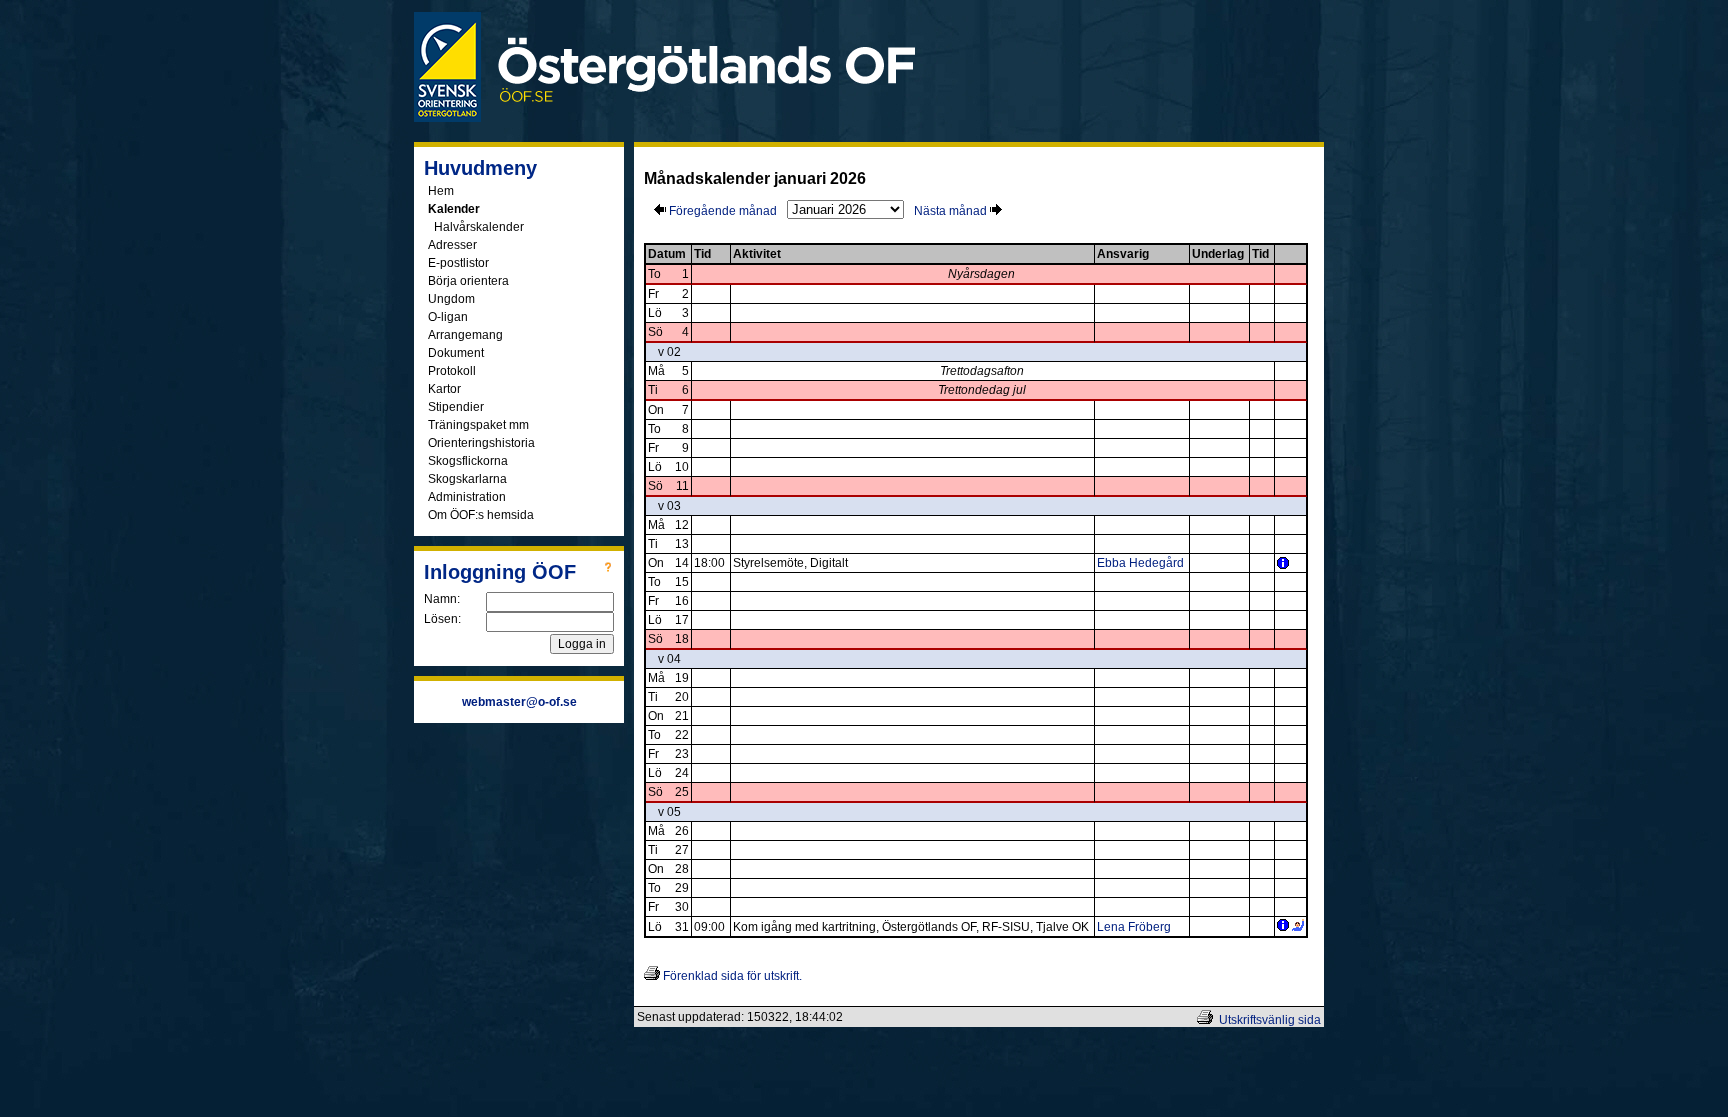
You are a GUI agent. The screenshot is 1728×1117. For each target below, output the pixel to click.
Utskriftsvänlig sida (1270, 1020)
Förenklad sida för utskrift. (731, 976)
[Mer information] (1283, 565)
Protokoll (452, 371)
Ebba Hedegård (1140, 563)
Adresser (452, 245)
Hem (441, 191)
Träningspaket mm (478, 425)
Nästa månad (952, 211)
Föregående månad (721, 211)
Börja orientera (468, 281)
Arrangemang (465, 335)
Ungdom (451, 299)
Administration (467, 497)
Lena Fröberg (1134, 927)
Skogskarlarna (467, 479)
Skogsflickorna (468, 461)
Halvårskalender (479, 227)
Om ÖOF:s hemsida (481, 515)
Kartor (444, 389)
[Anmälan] (1298, 927)
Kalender (454, 209)
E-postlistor (458, 263)
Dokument (456, 353)
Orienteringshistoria (481, 443)
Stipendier (456, 407)
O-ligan (448, 317)
